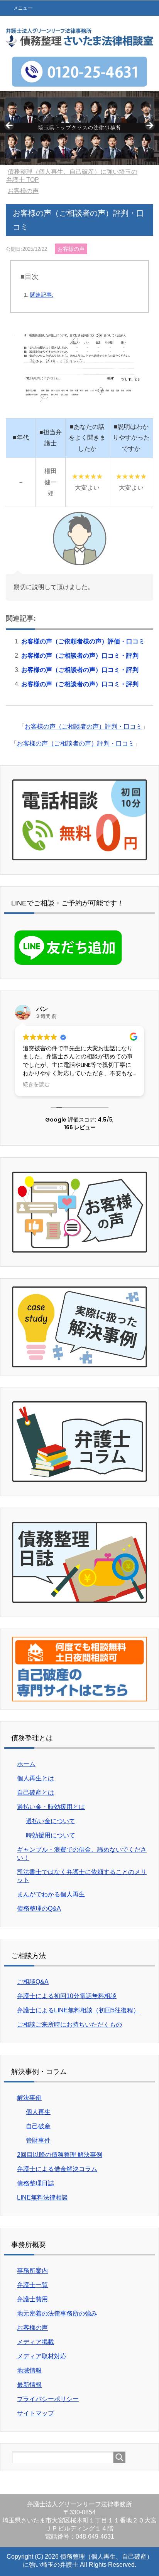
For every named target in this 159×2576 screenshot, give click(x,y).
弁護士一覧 (32, 2285)
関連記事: (42, 295)
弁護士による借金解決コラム (57, 2169)
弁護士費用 (32, 2299)
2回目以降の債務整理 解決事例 (60, 2155)
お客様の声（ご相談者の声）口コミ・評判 (80, 656)
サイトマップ (36, 2413)
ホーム (26, 1764)
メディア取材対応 (42, 2356)
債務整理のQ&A (39, 1908)
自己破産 (38, 2126)
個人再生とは (36, 1778)
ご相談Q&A (33, 1982)
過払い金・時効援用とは (51, 1807)
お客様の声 (71, 249)
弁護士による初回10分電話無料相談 (67, 1996)
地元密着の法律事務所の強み (57, 2313)
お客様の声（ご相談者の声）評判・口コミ (83, 726)
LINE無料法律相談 (42, 2197)
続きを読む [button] (36, 1085)
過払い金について (51, 1821)
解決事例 (29, 2098)
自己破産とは (36, 1793)
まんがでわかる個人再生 (51, 1894)
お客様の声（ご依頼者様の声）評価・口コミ (83, 641)
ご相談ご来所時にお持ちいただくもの (69, 2024)
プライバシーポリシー (48, 2399)
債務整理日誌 (36, 2183)
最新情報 (29, 2385)
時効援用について (51, 1835)
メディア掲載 (36, 2342)
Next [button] (149, 126)
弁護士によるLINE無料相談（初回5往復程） (78, 2010)
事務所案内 (32, 2271)
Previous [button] (10, 126)
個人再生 (38, 2112)
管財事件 (38, 2140)
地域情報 (29, 2370)
